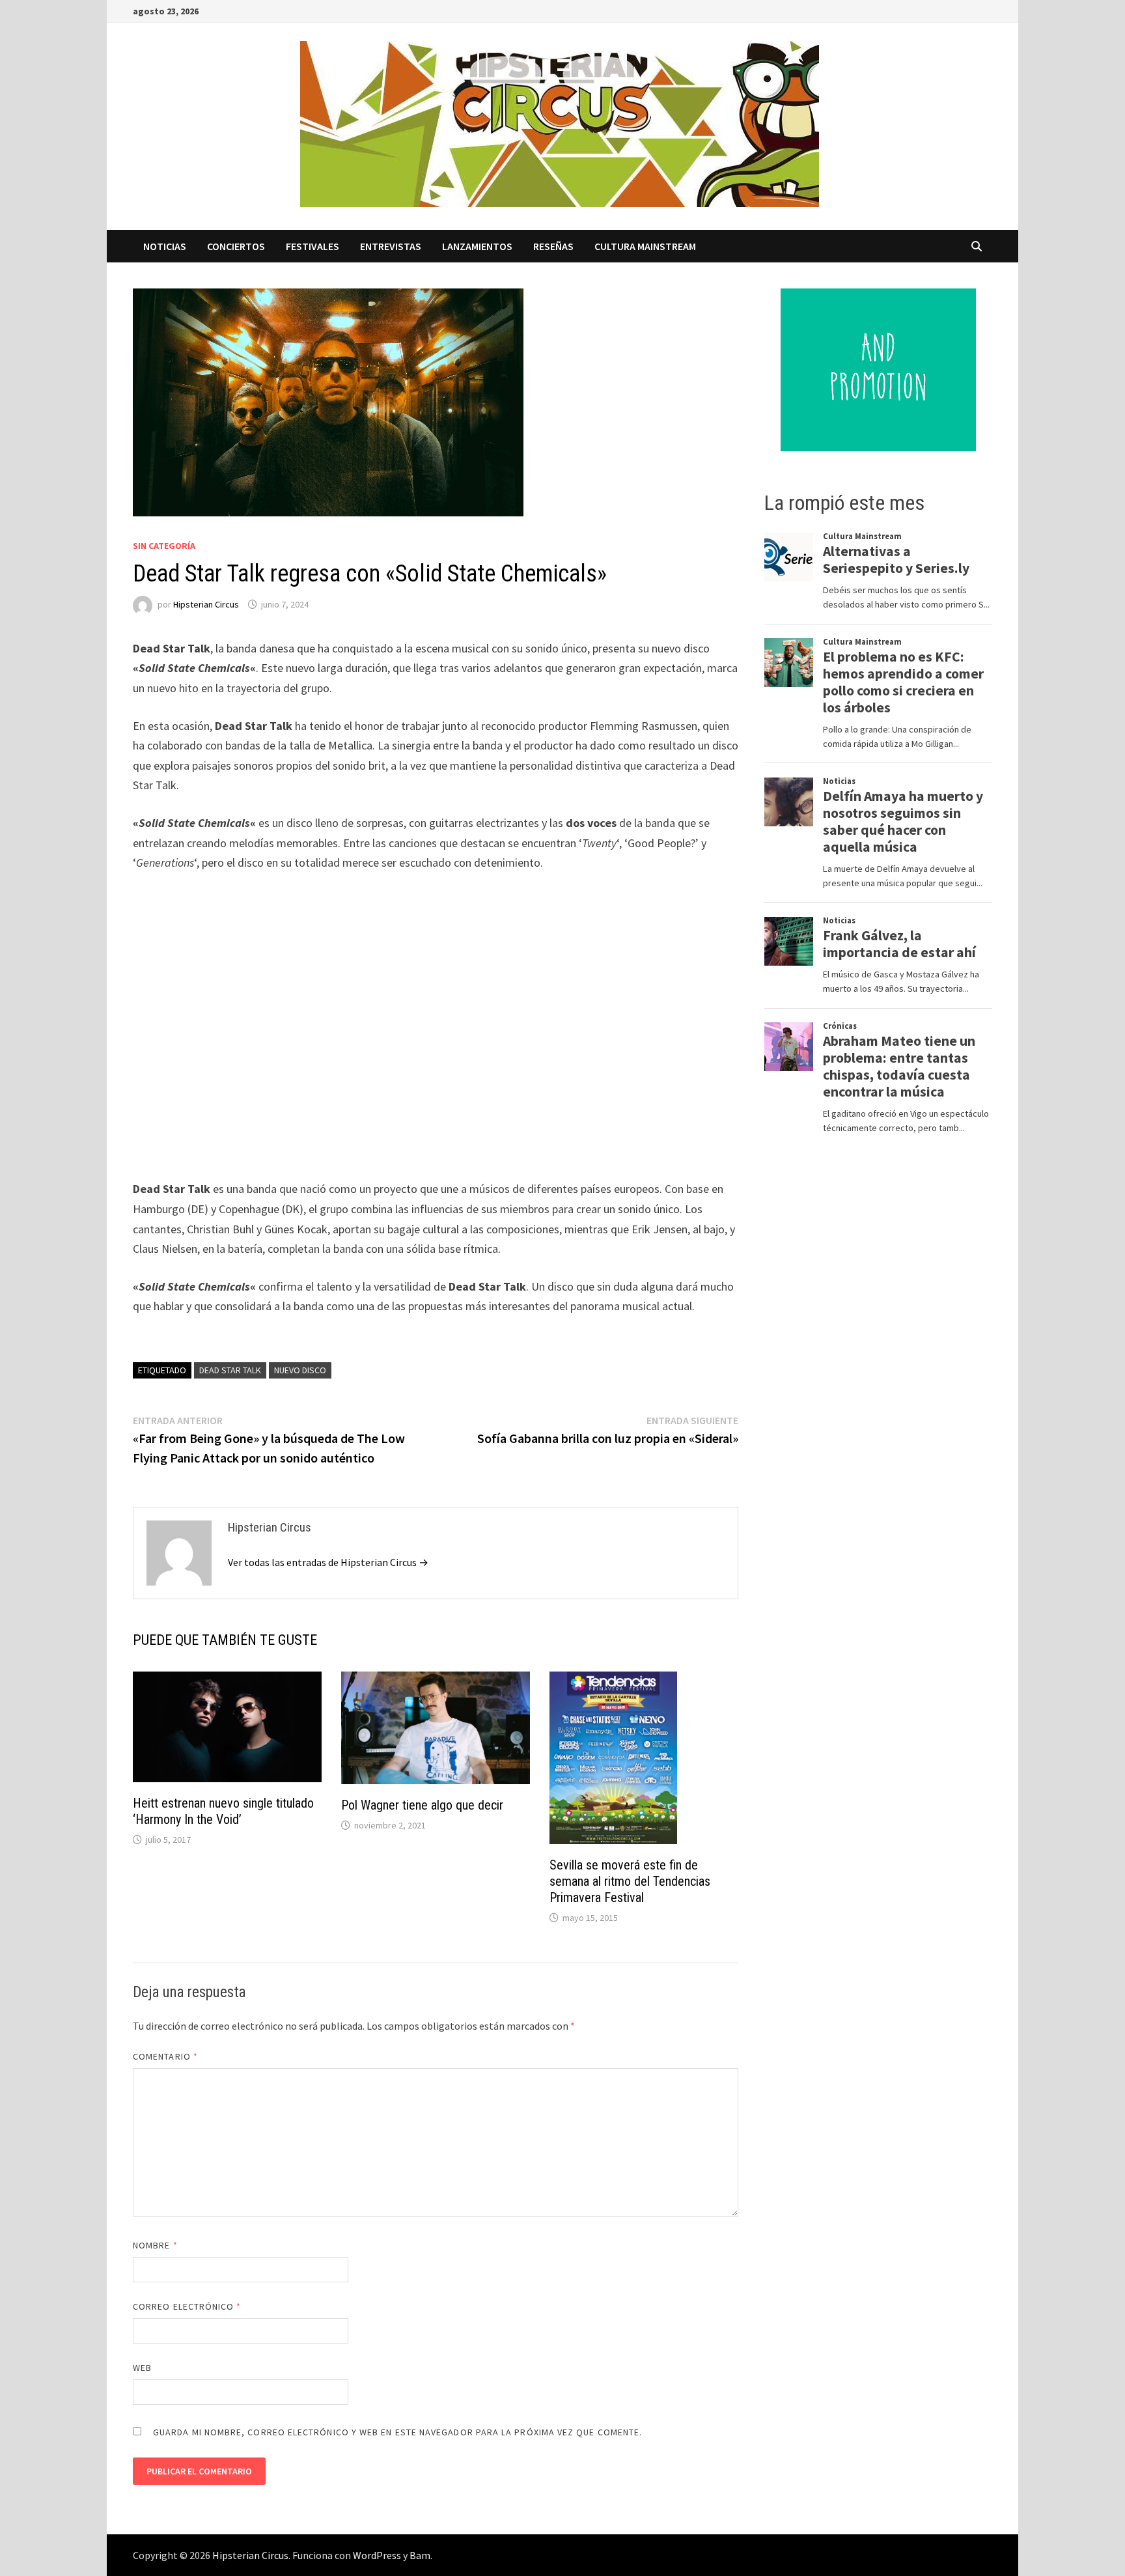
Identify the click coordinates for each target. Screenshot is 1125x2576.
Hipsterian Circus (206, 604)
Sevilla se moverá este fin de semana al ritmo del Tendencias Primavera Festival (630, 1881)
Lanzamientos (477, 246)
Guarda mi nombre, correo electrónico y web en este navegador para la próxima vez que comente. (397, 2432)
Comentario (165, 2056)
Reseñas (553, 246)
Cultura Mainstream (645, 246)
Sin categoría (164, 546)
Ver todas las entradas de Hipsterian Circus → (328, 1562)
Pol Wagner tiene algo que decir (422, 1805)
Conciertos (236, 246)
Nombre (155, 2245)
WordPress (377, 2555)
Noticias (165, 246)
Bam (420, 2555)
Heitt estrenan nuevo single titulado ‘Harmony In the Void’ (223, 1811)
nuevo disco (300, 1370)
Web (142, 2368)
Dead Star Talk (230, 1370)
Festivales (312, 246)
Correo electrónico (187, 2306)
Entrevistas (391, 246)
